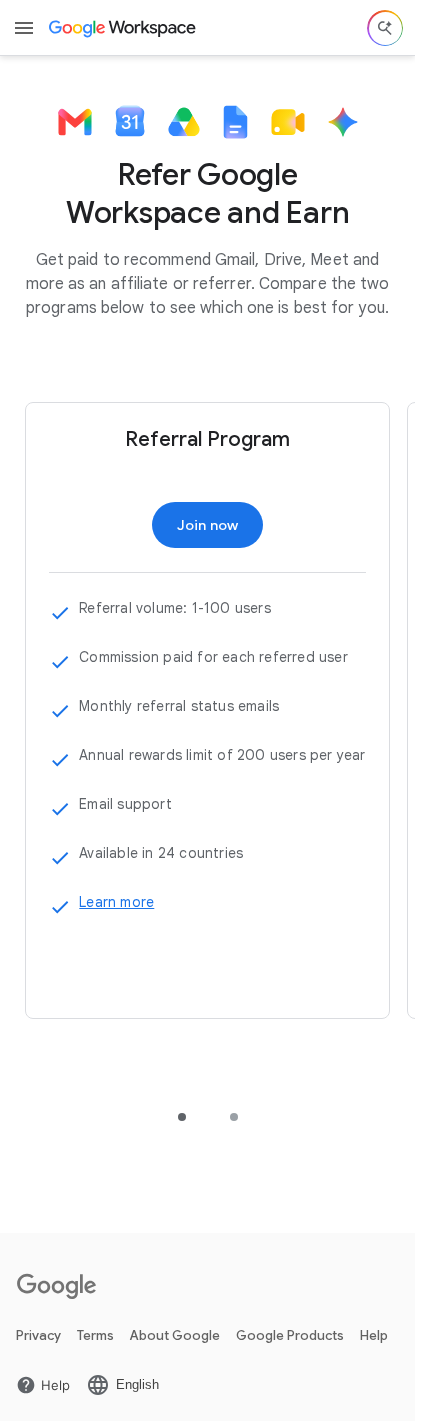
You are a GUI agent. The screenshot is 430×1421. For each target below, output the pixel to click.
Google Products (290, 1335)
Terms (95, 1335)
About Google (175, 1335)
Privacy (38, 1335)
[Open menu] (24, 28)
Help (374, 1335)
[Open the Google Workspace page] (123, 28)
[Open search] (385, 28)
